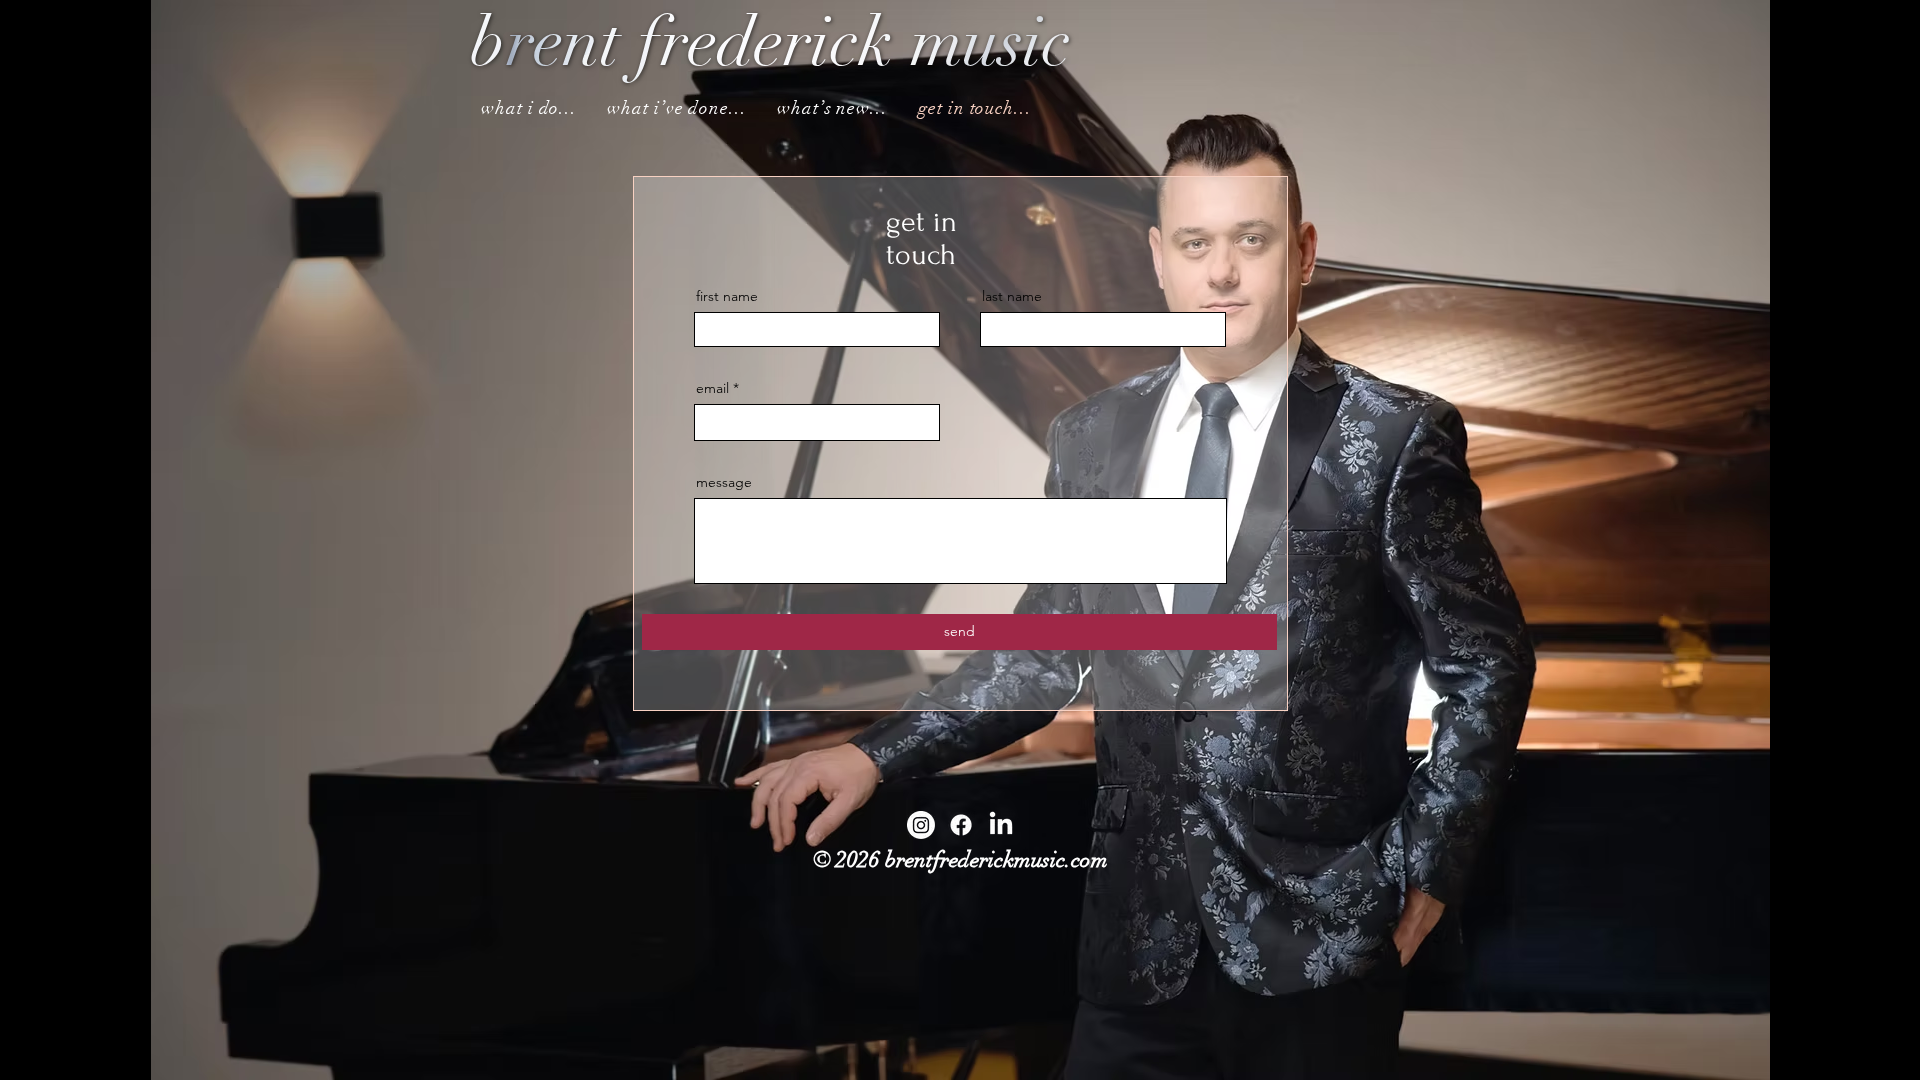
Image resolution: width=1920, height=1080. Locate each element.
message (724, 482)
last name (1012, 296)
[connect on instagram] (921, 825)
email (712, 388)
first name (727, 296)
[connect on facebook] (961, 825)
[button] (529, 108)
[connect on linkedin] (1001, 825)
